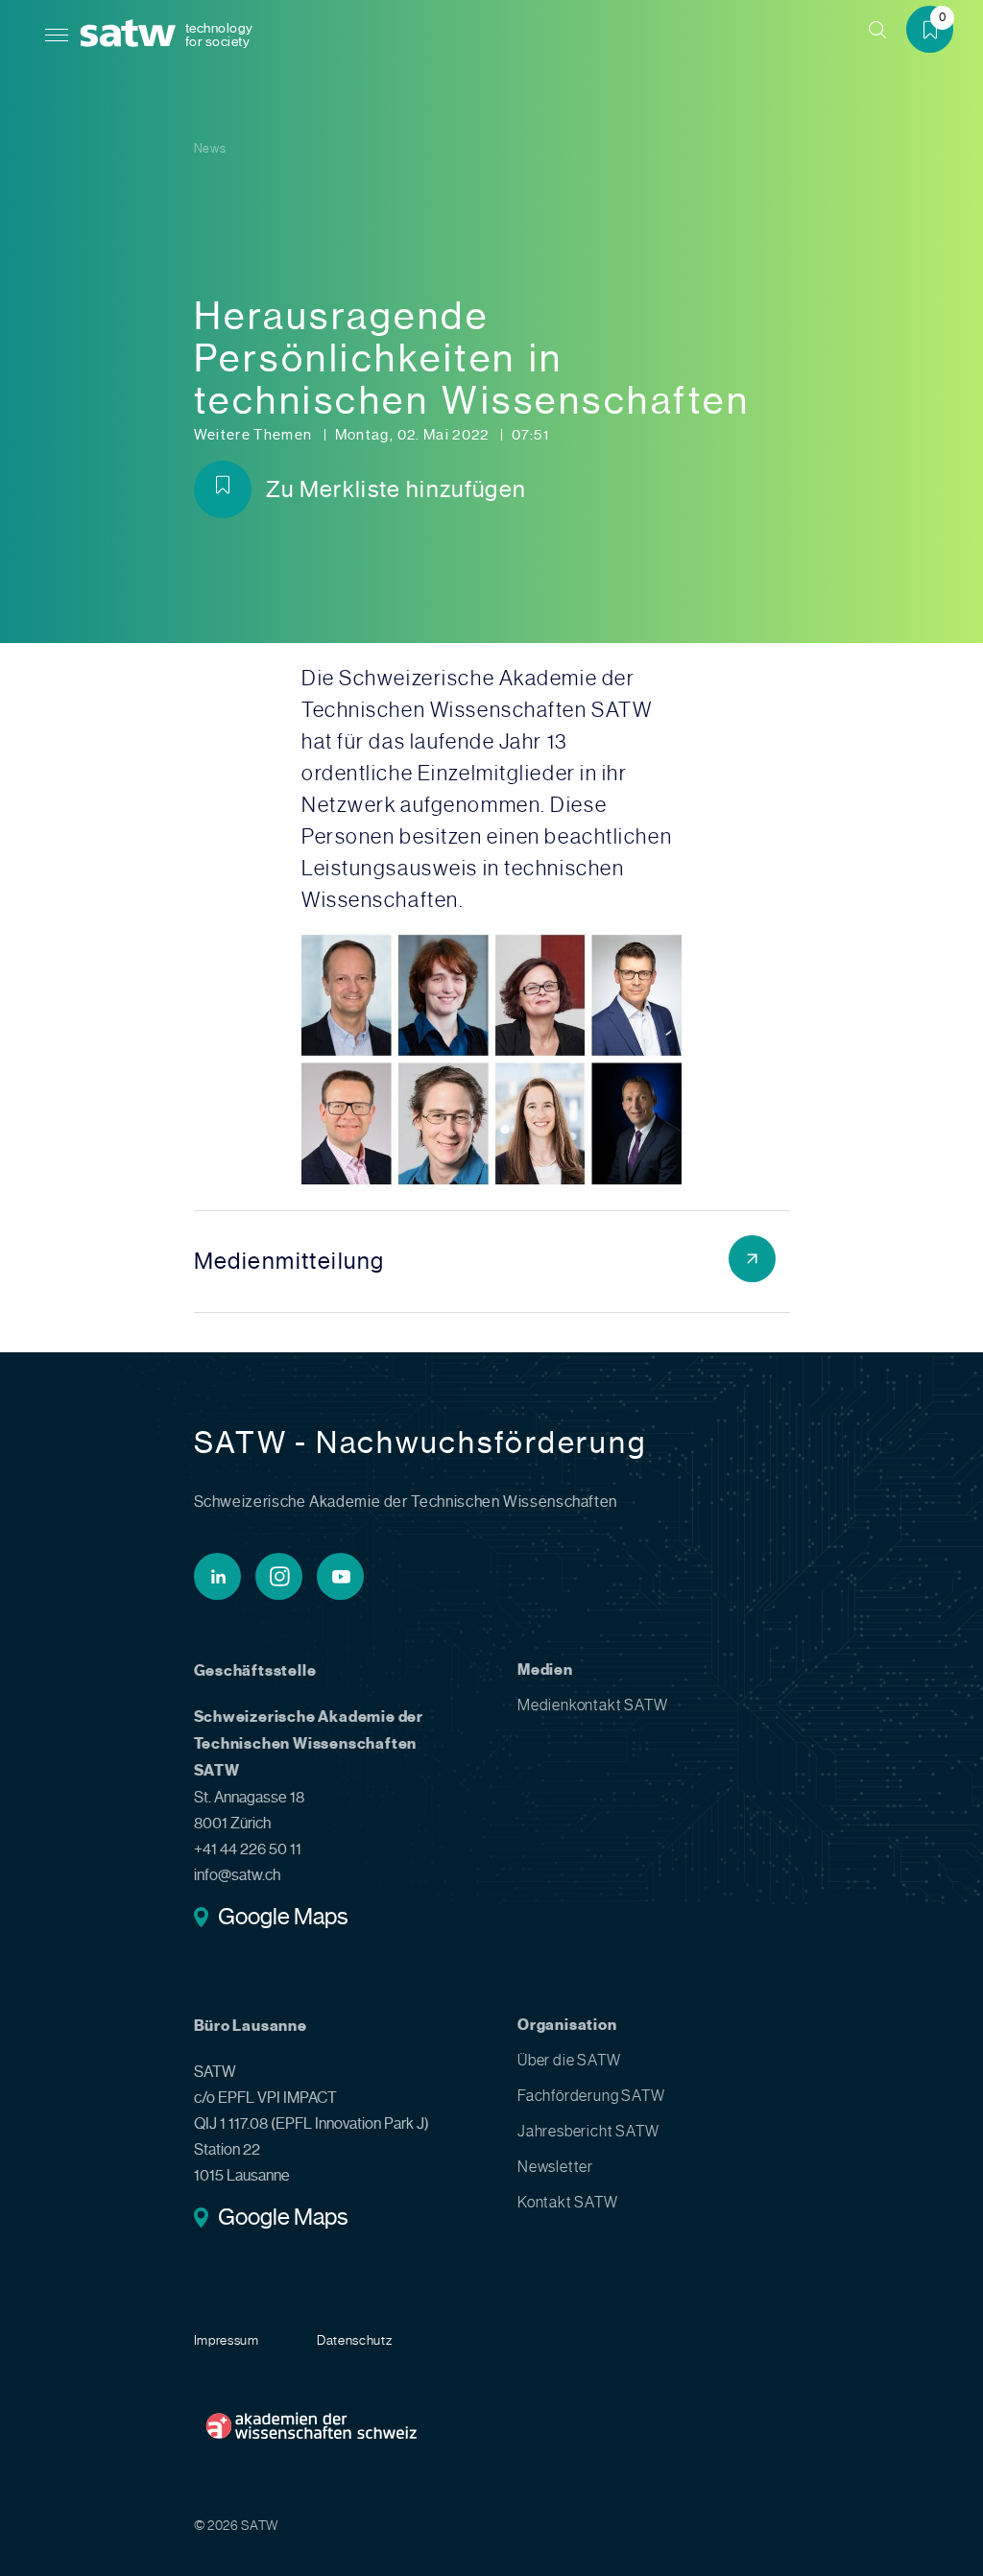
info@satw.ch (237, 1875)
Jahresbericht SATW (588, 2131)
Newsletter (555, 2167)
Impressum (227, 2340)
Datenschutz (355, 2340)
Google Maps (283, 1919)
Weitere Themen (255, 435)
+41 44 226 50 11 (248, 1849)
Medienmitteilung (289, 1261)
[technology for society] (132, 34)
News (210, 148)
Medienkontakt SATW (592, 1705)
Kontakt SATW (568, 2202)
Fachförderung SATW (591, 2096)
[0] (937, 32)
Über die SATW (569, 2060)
